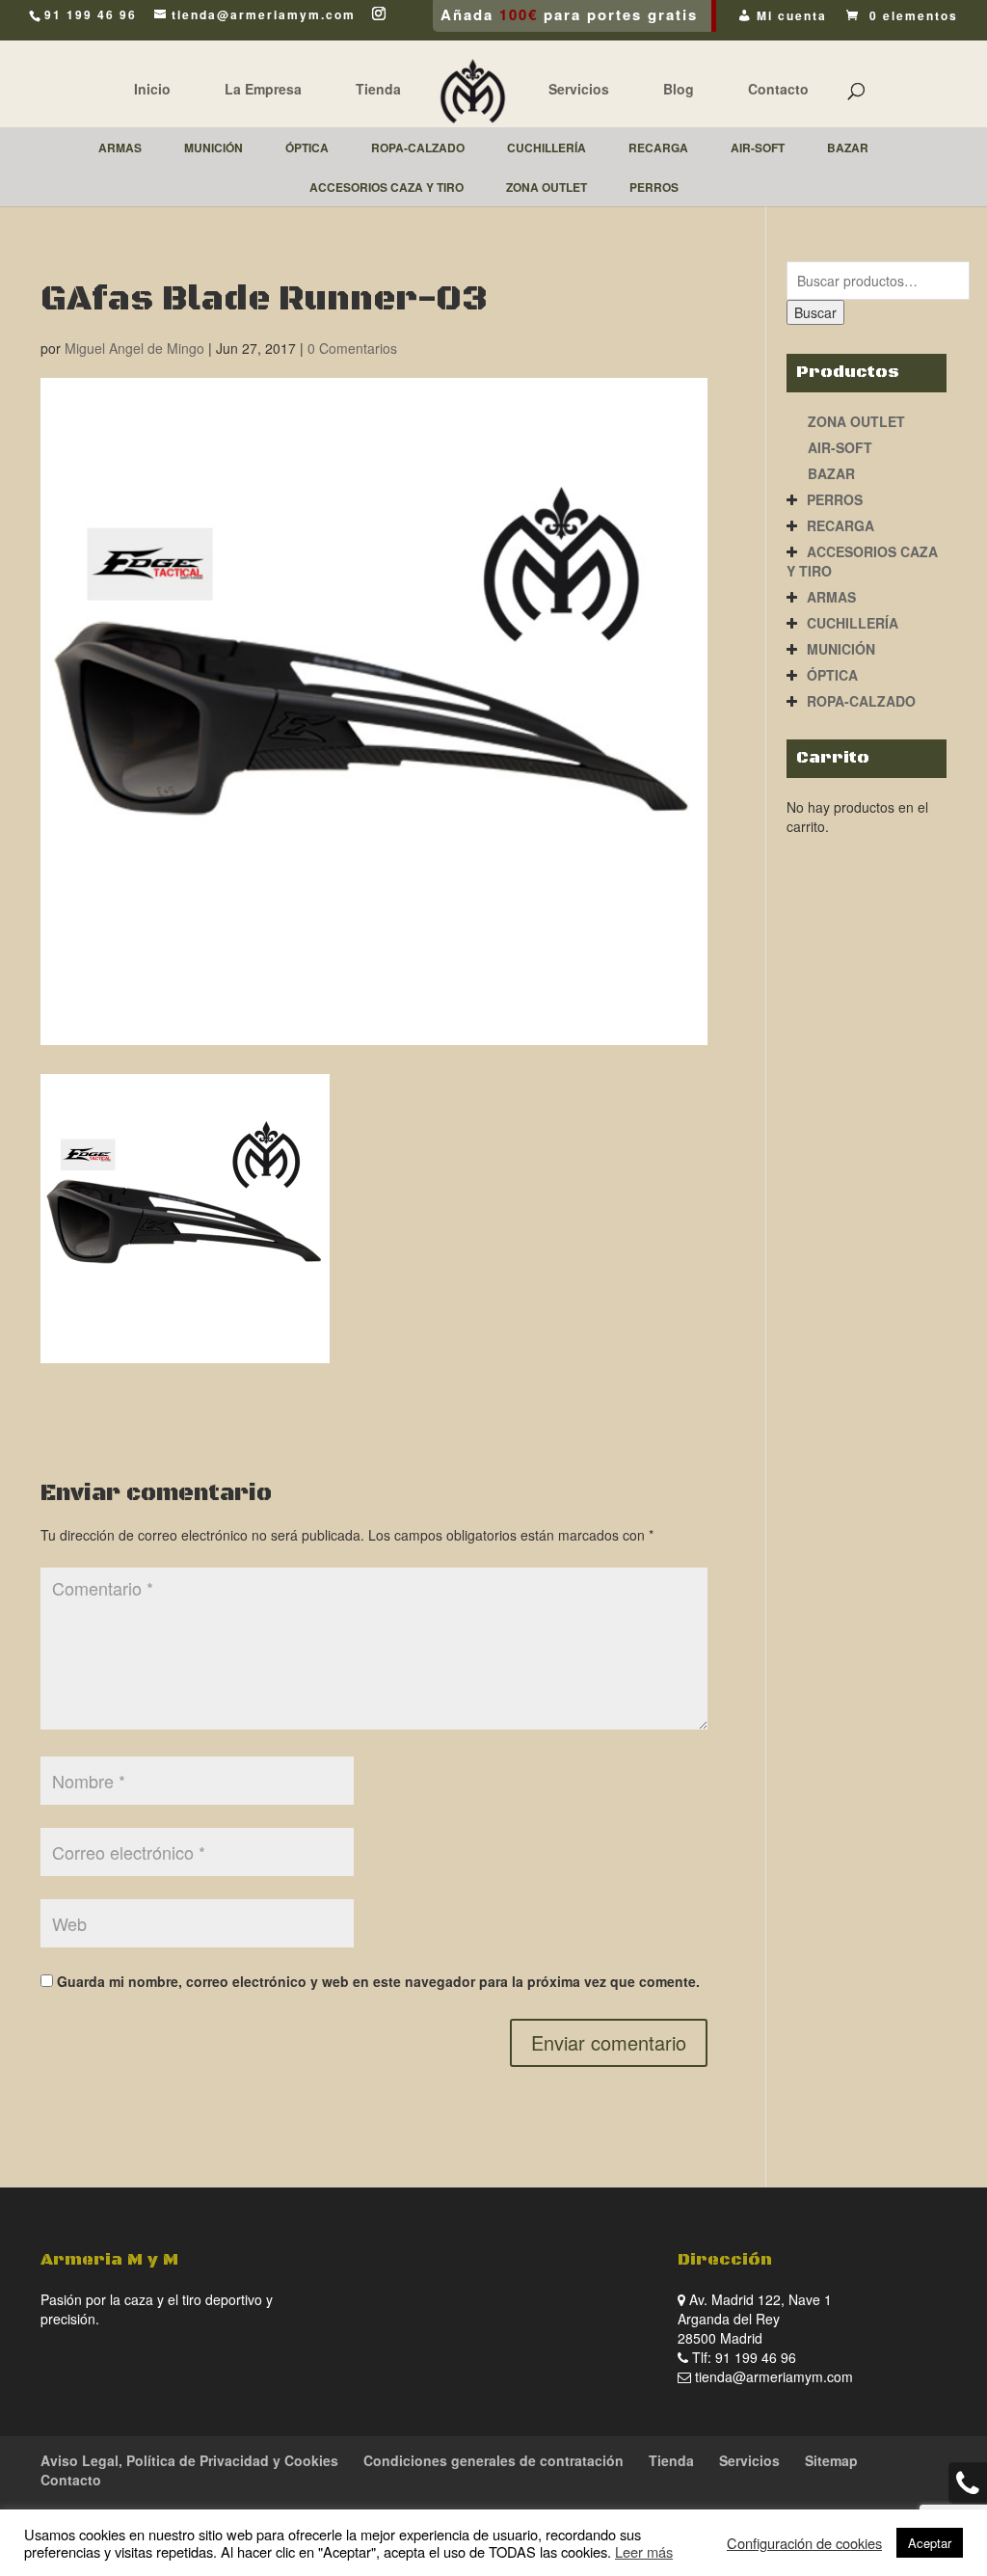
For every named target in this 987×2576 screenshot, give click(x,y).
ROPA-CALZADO (861, 701)
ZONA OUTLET (856, 421)
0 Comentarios (352, 348)
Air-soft (840, 447)
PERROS (835, 499)
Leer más (644, 2551)
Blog (679, 89)
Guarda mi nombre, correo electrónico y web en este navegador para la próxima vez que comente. (378, 1981)
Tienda (378, 89)
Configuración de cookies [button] (804, 2543)
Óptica (832, 675)
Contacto (778, 89)
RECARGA (840, 525)
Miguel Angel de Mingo (134, 348)
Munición (841, 649)
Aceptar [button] (930, 2543)
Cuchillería (853, 623)
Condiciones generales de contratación (493, 2460)
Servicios (579, 89)
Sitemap (831, 2460)
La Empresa (263, 89)
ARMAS (831, 597)
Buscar (815, 312)
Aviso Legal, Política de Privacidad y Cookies (189, 2460)
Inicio (152, 89)
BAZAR (831, 473)
